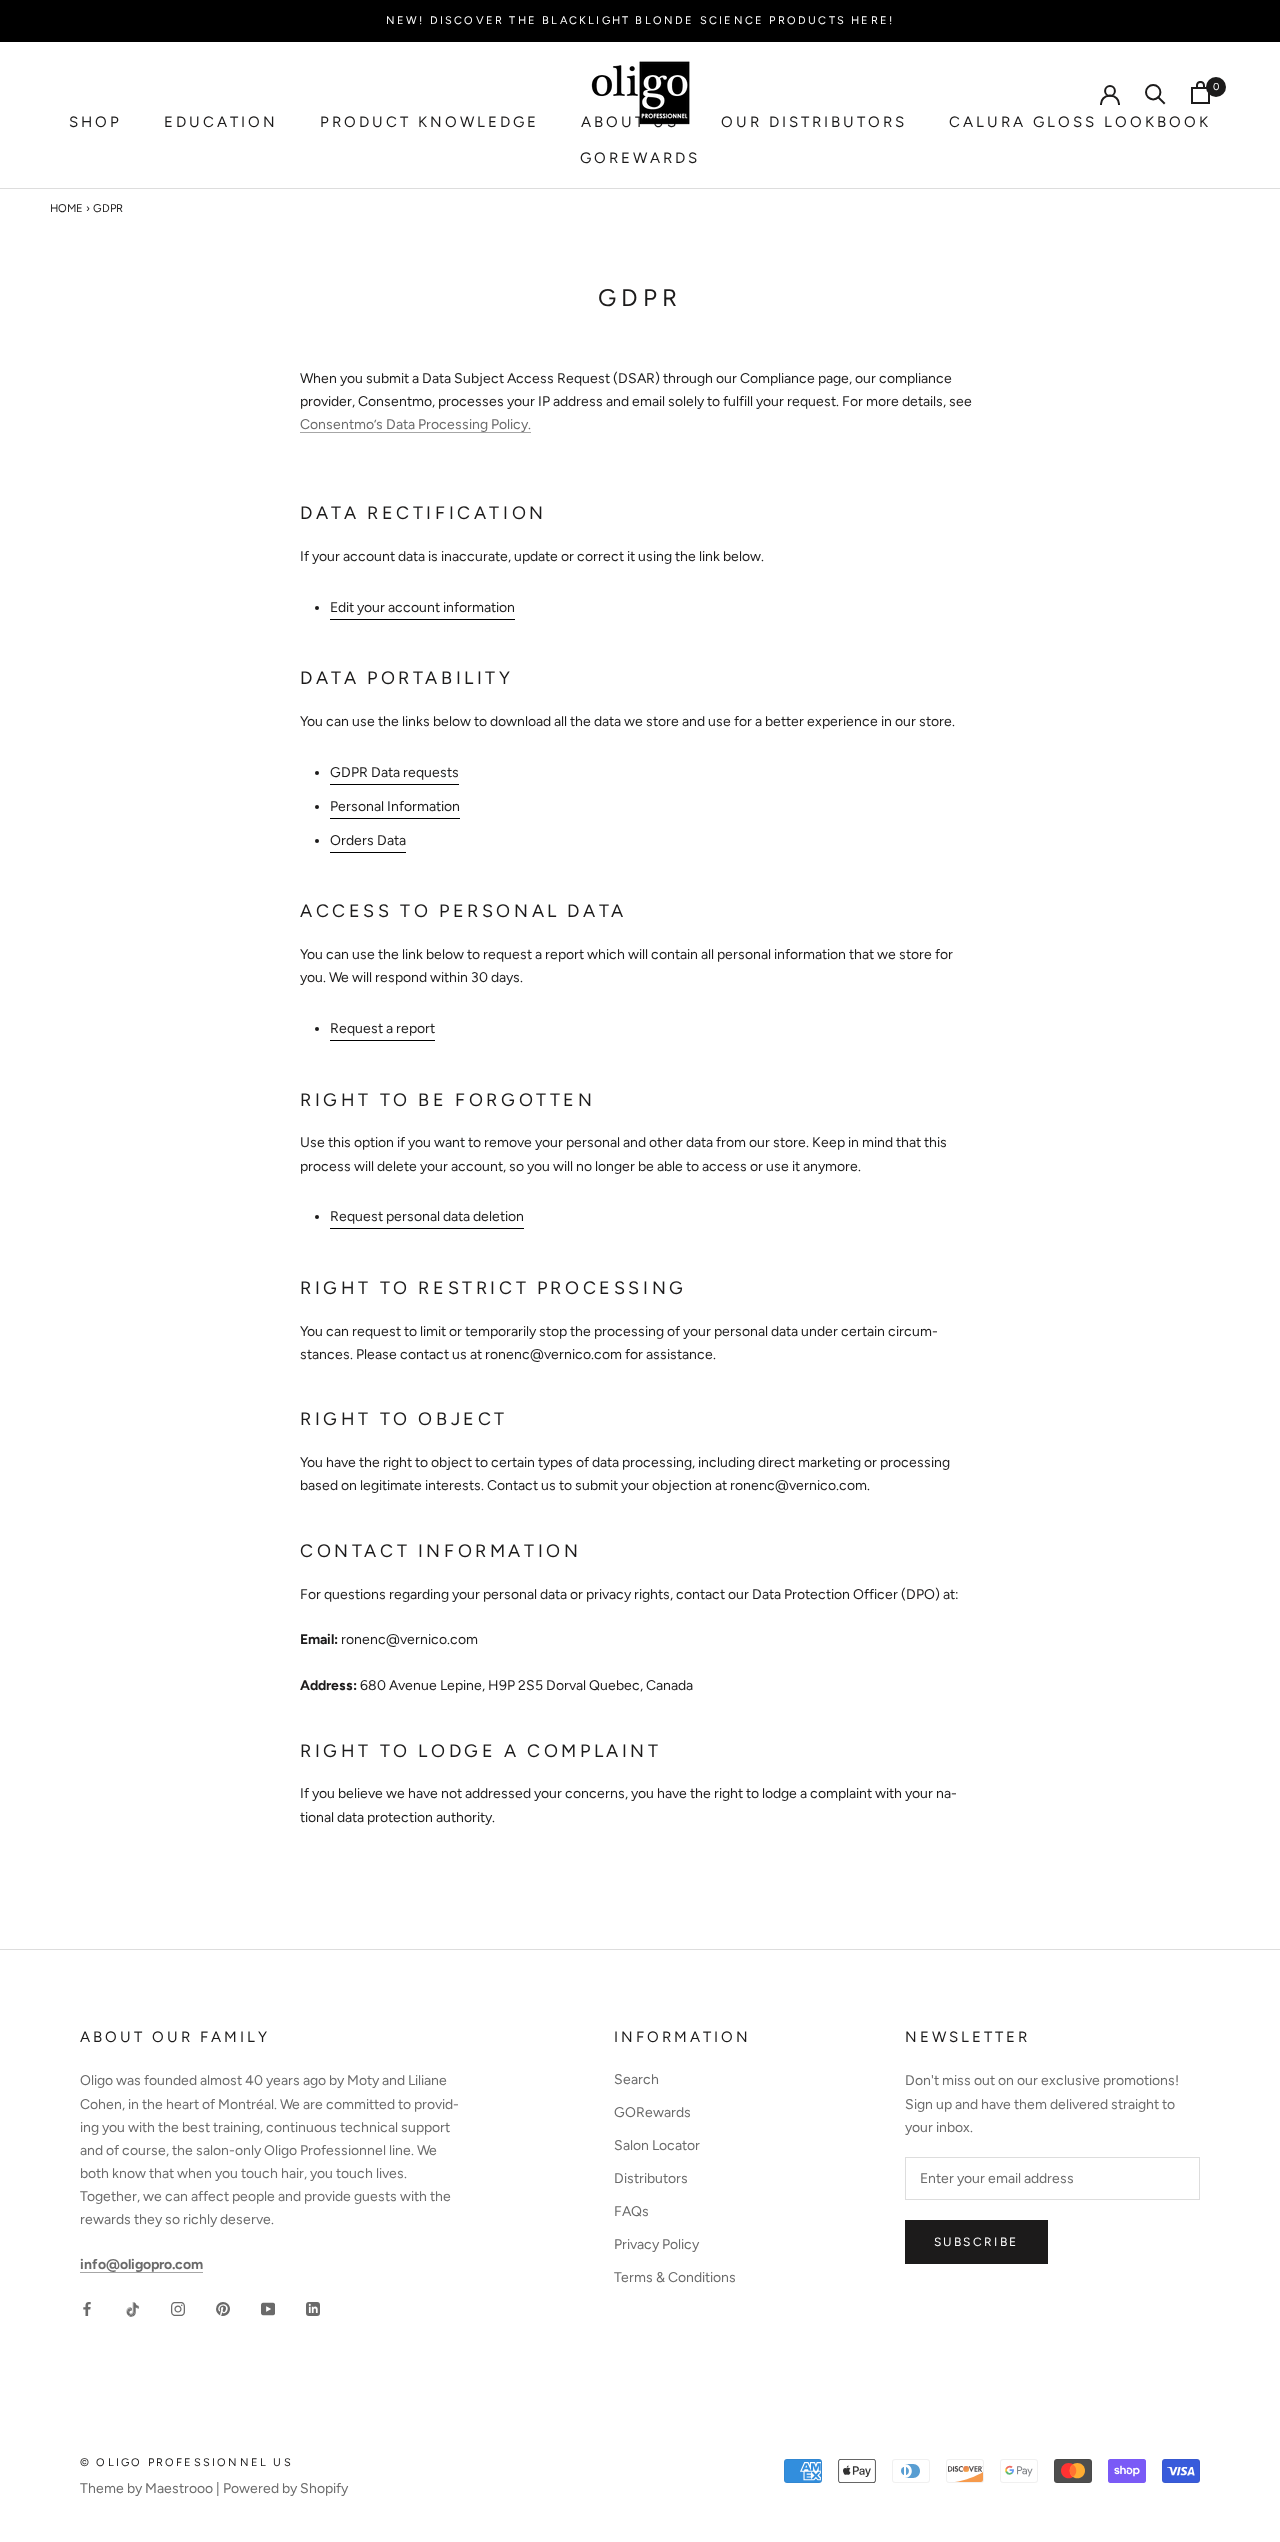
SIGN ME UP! (452, 1410)
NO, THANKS (452, 1476)
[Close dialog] (990, 1042)
